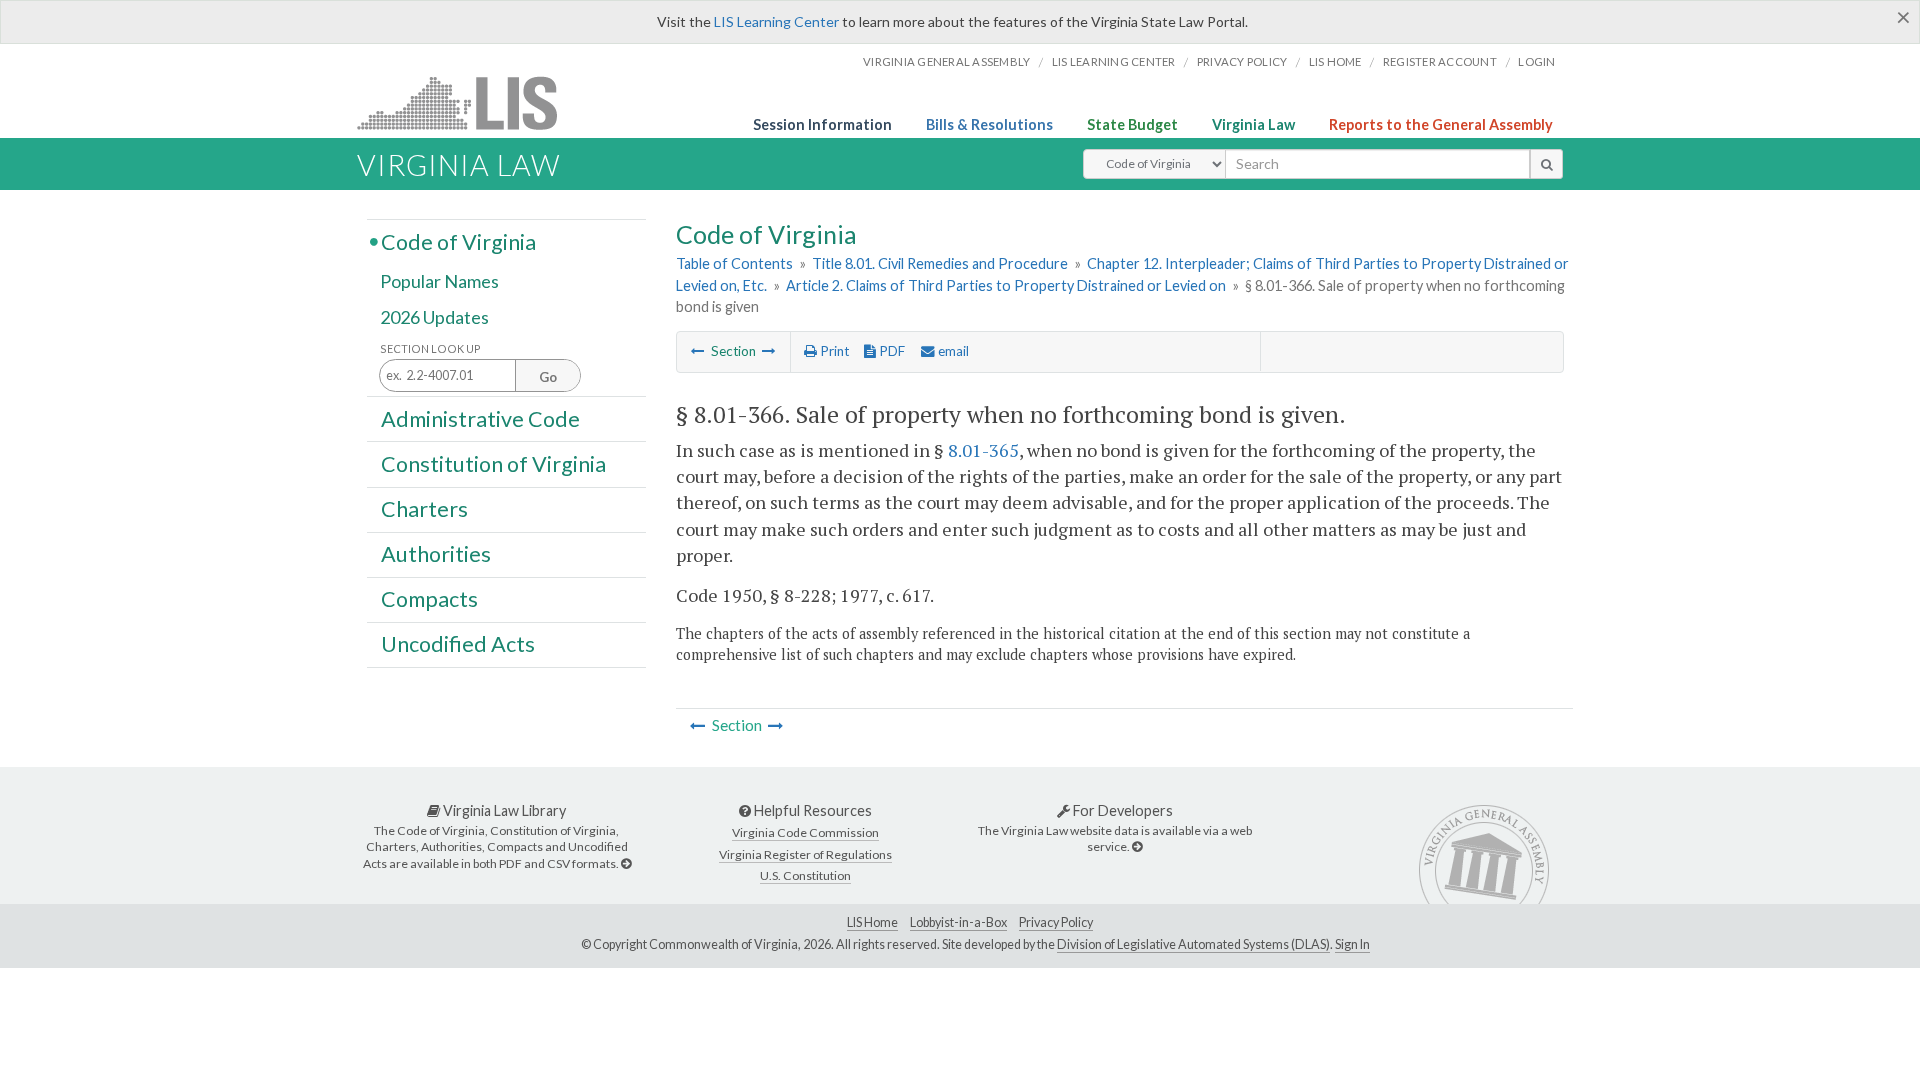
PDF (890, 351)
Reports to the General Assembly (1441, 124)
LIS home (1335, 61)
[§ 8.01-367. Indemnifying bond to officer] (769, 351)
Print (833, 351)
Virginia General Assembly (946, 61)
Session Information (822, 124)
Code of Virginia (458, 241)
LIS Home (872, 922)
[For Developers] (1137, 846)
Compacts (429, 599)
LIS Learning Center (776, 21)
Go (548, 377)
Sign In (1352, 944)
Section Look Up (430, 348)
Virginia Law (1253, 124)
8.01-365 (983, 450)
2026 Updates (434, 317)
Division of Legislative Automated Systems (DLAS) (1193, 944)
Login (1536, 61)
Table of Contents (734, 263)
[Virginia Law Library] (626, 863)
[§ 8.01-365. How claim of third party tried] (698, 351)
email (952, 351)
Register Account (1440, 61)
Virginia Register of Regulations (805, 854)
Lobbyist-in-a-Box (958, 922)
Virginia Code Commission (805, 832)
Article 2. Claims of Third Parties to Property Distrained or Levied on (1006, 285)
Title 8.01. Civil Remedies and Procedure (940, 263)
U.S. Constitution (805, 875)
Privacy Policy (1242, 61)
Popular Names (439, 282)
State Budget (1132, 124)
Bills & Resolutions (989, 124)
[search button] (1546, 164)
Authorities (436, 554)
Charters (424, 509)
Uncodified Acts (458, 644)
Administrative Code (480, 418)
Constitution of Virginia (493, 463)
